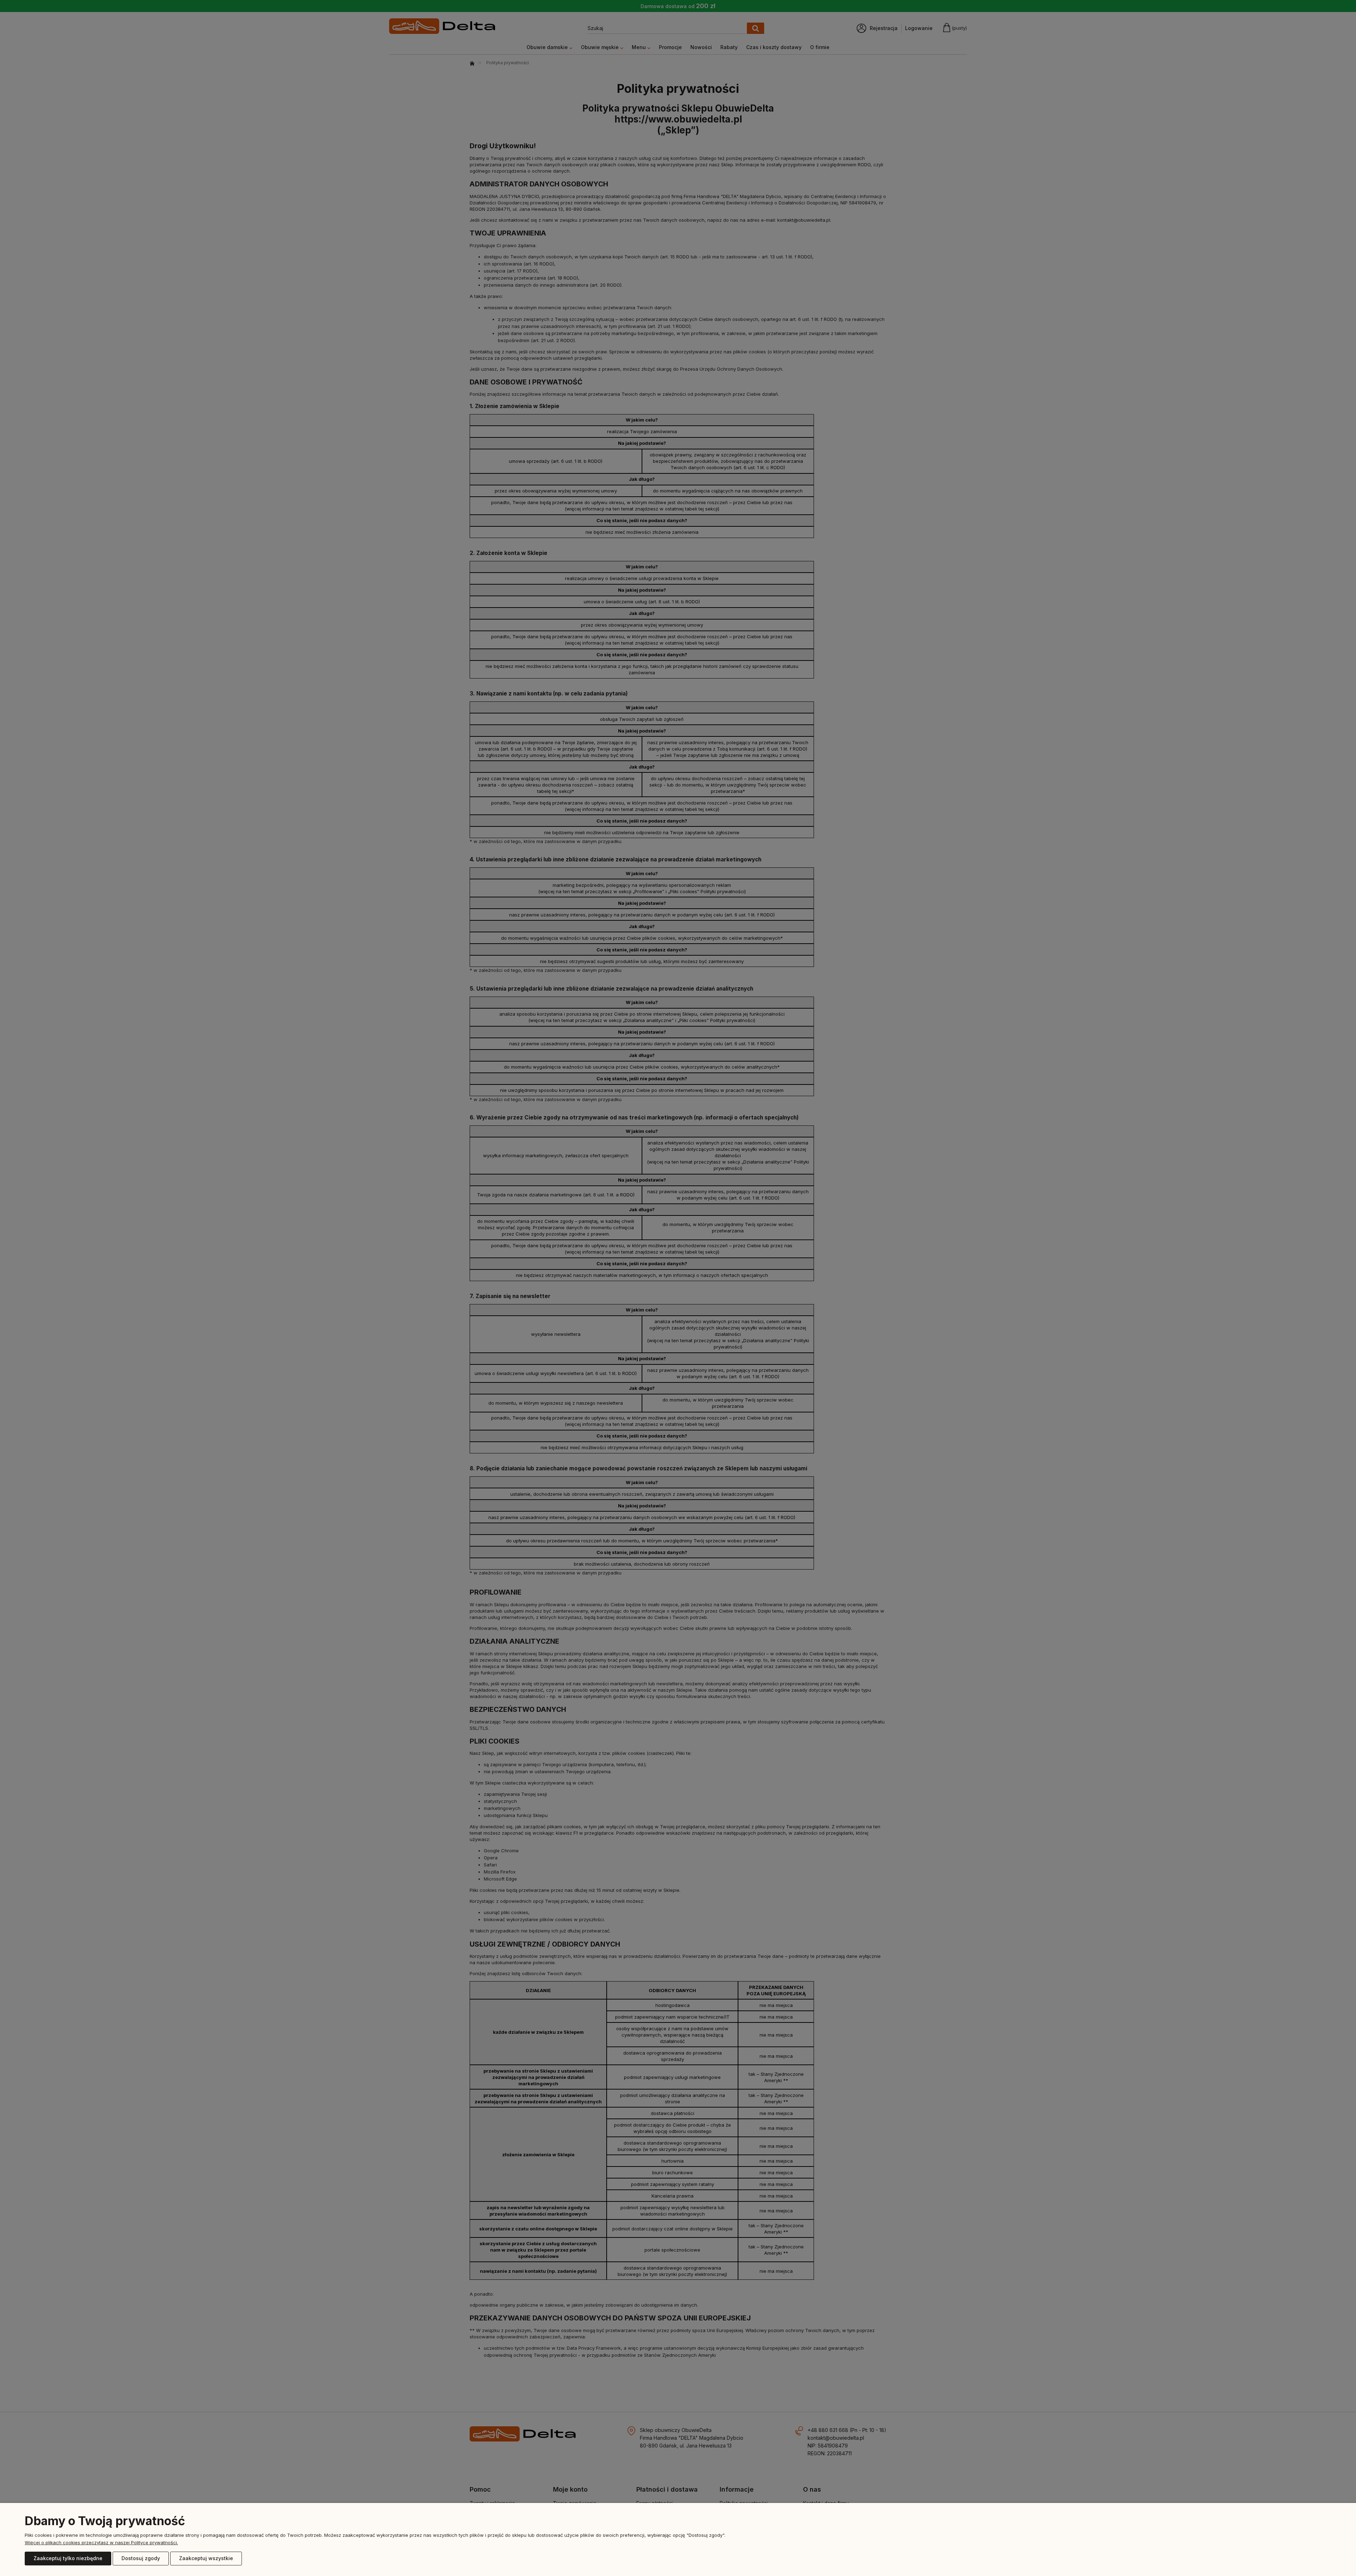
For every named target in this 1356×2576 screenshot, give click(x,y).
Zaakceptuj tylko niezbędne (68, 2558)
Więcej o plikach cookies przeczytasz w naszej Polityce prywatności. (101, 2542)
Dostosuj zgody (141, 2558)
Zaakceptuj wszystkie (206, 2558)
